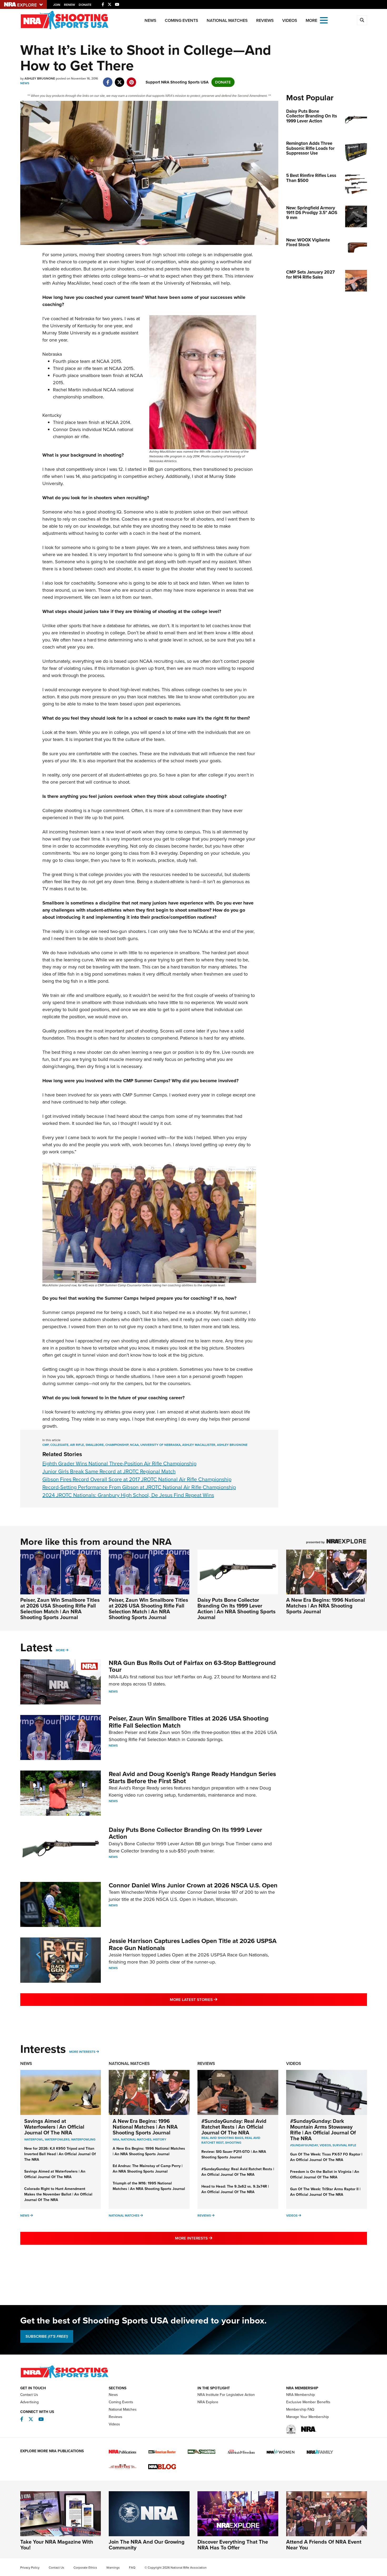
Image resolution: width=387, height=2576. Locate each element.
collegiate (59, 1445)
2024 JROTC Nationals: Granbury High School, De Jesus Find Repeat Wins (128, 1495)
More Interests (82, 2052)
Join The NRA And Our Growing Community (147, 2545)
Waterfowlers (57, 2139)
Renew (70, 5)
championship (117, 1445)
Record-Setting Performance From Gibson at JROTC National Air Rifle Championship (139, 1487)
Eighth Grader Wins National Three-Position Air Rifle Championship (119, 1463)
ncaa (134, 1445)
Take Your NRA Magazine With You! (57, 2545)
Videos (290, 20)
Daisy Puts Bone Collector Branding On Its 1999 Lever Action (185, 1833)
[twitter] (120, 80)
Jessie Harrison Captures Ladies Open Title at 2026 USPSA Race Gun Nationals (193, 1944)
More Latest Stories (215, 1999)
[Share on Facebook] (108, 80)
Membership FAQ (300, 2409)
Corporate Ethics (85, 2568)
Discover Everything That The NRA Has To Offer (233, 2545)
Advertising (29, 2402)
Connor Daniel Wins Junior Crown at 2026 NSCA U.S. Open (193, 1885)
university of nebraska (160, 1445)
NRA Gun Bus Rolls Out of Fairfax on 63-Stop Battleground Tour (192, 1666)
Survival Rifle (344, 2145)
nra (116, 2139)
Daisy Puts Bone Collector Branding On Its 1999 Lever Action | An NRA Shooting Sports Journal (237, 1609)
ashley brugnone (232, 1445)
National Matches (227, 20)
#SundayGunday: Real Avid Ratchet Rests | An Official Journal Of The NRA (234, 2127)
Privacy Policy (30, 2568)
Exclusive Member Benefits (308, 2402)
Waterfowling (83, 2139)
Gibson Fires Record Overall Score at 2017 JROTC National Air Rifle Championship (137, 1479)
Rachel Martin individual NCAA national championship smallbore (93, 393)
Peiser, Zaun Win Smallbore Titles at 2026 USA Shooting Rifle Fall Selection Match (189, 1722)
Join (57, 5)
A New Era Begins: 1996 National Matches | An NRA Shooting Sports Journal (326, 1606)
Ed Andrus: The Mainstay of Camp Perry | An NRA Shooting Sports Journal (148, 2169)
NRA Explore (208, 2402)
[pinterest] (132, 80)
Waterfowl (34, 2139)
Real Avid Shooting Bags (222, 2138)
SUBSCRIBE (47, 2336)
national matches (136, 2139)
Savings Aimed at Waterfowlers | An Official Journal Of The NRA (54, 2127)
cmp (46, 1445)
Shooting (233, 2143)
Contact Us (29, 2395)
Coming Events (182, 20)
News (150, 20)
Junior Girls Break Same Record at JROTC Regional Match (109, 1471)
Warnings (113, 2568)
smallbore (95, 1445)
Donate (85, 5)
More (60, 1650)
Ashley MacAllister (199, 1445)
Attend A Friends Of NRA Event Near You (324, 2545)
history (160, 2139)
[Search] (362, 20)
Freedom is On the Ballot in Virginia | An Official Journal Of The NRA (325, 2174)
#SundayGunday (304, 2145)
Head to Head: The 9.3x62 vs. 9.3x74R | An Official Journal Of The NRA (235, 2189)
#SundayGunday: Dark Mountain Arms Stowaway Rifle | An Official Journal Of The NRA (323, 2130)
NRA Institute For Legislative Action (226, 2395)
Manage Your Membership (307, 2417)
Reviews (265, 20)
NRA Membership (301, 2395)
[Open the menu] (324, 20)
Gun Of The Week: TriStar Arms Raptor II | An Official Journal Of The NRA (325, 2192)
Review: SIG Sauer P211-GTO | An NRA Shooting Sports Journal (234, 2154)
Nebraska (85, 319)
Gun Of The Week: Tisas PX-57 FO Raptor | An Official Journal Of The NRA (326, 2157)
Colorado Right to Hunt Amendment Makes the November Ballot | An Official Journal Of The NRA (58, 2194)
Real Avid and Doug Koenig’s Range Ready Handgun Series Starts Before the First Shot (192, 1777)
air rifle (77, 1445)
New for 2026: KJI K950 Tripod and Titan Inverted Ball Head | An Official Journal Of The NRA (60, 2154)
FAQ (132, 2568)
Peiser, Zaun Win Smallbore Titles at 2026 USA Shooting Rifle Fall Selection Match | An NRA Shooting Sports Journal (60, 1609)
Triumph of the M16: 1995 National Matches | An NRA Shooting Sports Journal (149, 2186)
